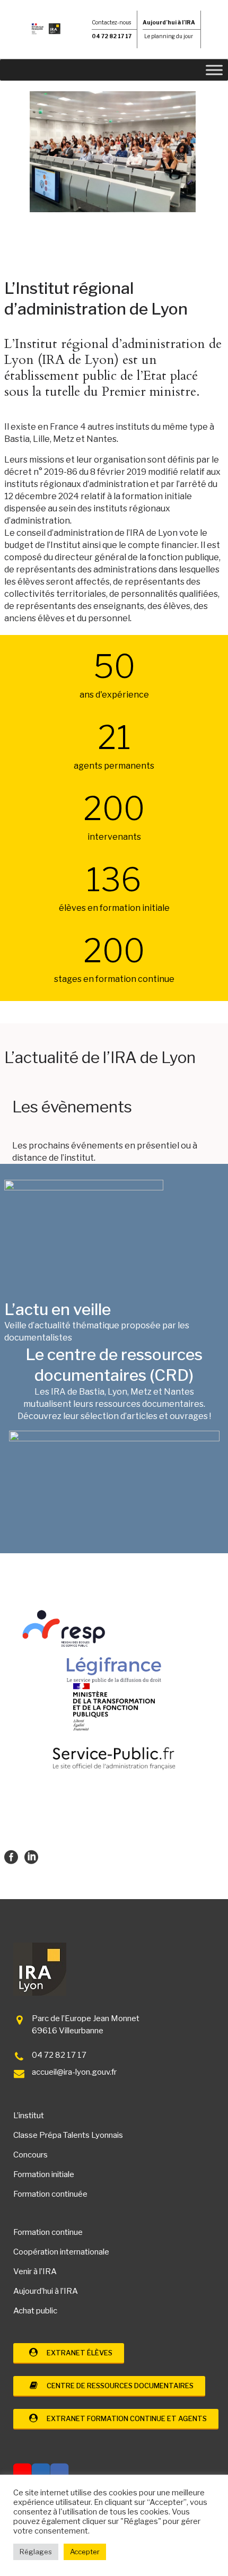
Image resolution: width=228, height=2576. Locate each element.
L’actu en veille (58, 1309)
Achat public (35, 2311)
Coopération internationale (61, 2252)
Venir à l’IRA (35, 2272)
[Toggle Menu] (214, 70)
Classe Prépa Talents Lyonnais (68, 2135)
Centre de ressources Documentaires (118, 2386)
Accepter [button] (85, 2552)
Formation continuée (50, 2194)
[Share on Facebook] (11, 1856)
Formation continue (48, 2232)
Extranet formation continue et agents (124, 2418)
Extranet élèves (77, 2353)
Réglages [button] (36, 2552)
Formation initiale (44, 2174)
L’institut (29, 2116)
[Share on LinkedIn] (31, 1856)
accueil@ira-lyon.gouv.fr (74, 2072)
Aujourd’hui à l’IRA (46, 2291)
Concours (30, 2155)
